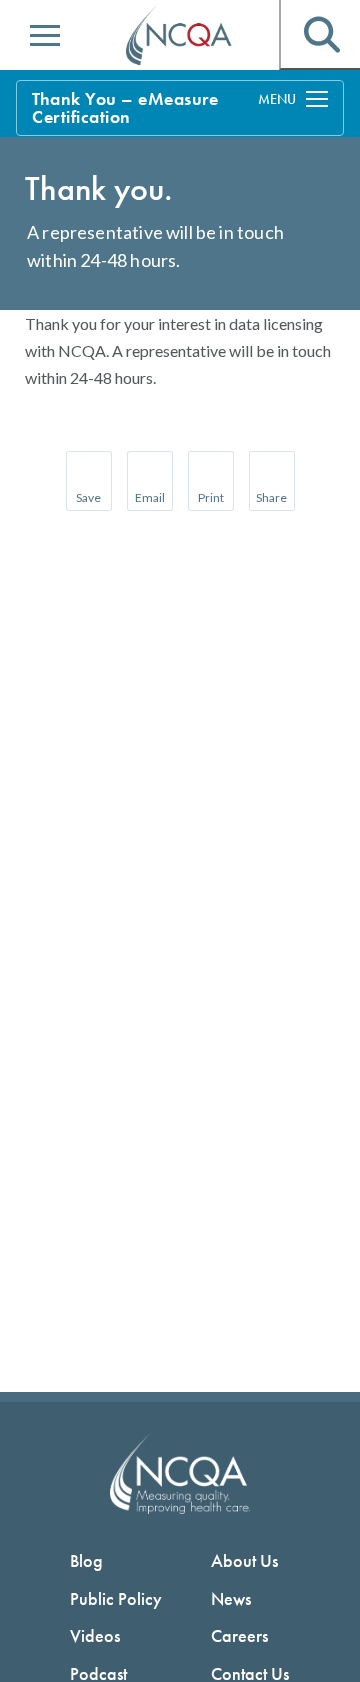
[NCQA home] (180, 36)
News (231, 1598)
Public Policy (116, 1598)
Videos (95, 1635)
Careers (239, 1635)
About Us (244, 1560)
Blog (86, 1560)
